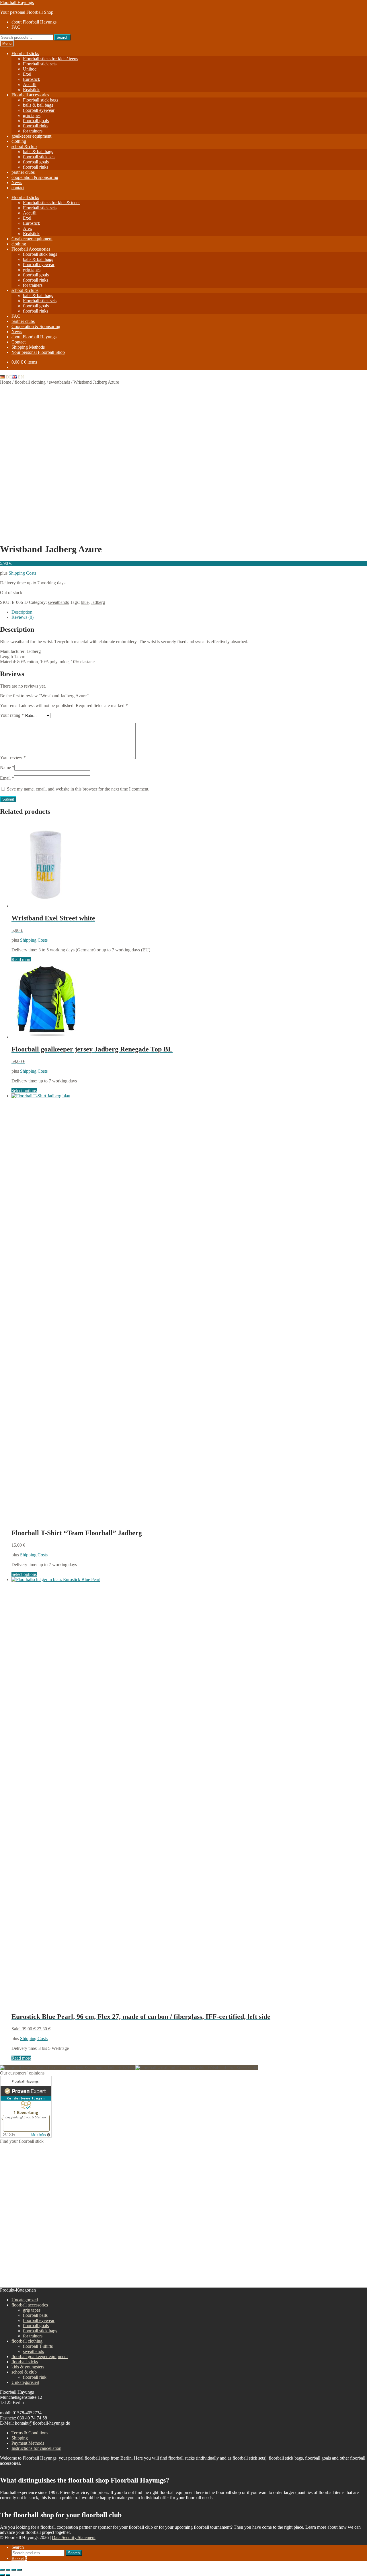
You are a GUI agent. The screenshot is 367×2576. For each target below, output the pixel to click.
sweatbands (59, 382)
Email (7, 778)
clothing (19, 141)
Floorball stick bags (41, 100)
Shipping (20, 2438)
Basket (19, 2558)
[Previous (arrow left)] (2, 2575)
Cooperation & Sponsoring (36, 326)
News (17, 183)
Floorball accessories (30, 95)
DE (8, 377)
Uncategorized (25, 2300)
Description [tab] (22, 612)
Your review (13, 757)
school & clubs (25, 290)
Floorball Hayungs (17, 2)
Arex (28, 228)
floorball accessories (30, 2305)
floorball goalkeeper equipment (40, 2357)
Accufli (30, 84)
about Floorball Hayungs (34, 22)
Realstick (31, 90)
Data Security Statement (74, 2537)
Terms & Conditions (30, 2433)
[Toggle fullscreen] (8, 2570)
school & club (24, 146)
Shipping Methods (28, 347)
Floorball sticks (25, 53)
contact (18, 188)
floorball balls (35, 2315)
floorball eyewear (39, 110)
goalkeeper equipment (31, 136)
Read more (21, 960)
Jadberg (98, 602)
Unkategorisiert (25, 2382)
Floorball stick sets (40, 64)
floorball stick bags (40, 254)
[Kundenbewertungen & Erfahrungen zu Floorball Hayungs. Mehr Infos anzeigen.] (26, 2136)
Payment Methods (28, 2443)
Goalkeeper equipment (32, 239)
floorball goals (36, 121)
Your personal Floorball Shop (38, 352)
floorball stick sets (39, 157)
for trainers (33, 131)
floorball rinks (36, 126)
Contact (18, 342)
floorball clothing (30, 382)
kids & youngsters (28, 2367)
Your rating (12, 715)
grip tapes (32, 115)
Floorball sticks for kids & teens (52, 203)
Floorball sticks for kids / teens (50, 59)
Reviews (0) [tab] (23, 617)
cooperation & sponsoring (35, 177)
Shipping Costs (22, 573)
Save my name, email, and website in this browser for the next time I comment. (78, 789)
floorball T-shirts (38, 2346)
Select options (24, 1091)
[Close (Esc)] (19, 2570)
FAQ (16, 27)
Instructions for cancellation (36, 2448)
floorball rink (35, 2377)
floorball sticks (25, 2362)
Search (62, 37)
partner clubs (23, 172)
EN (20, 377)
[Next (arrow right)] (8, 2575)
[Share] (14, 2570)
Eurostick (32, 79)
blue (85, 602)
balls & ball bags (38, 105)
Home (6, 382)
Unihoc (30, 69)
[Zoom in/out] (2, 2570)
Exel (27, 74)
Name (7, 767)
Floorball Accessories (31, 249)
